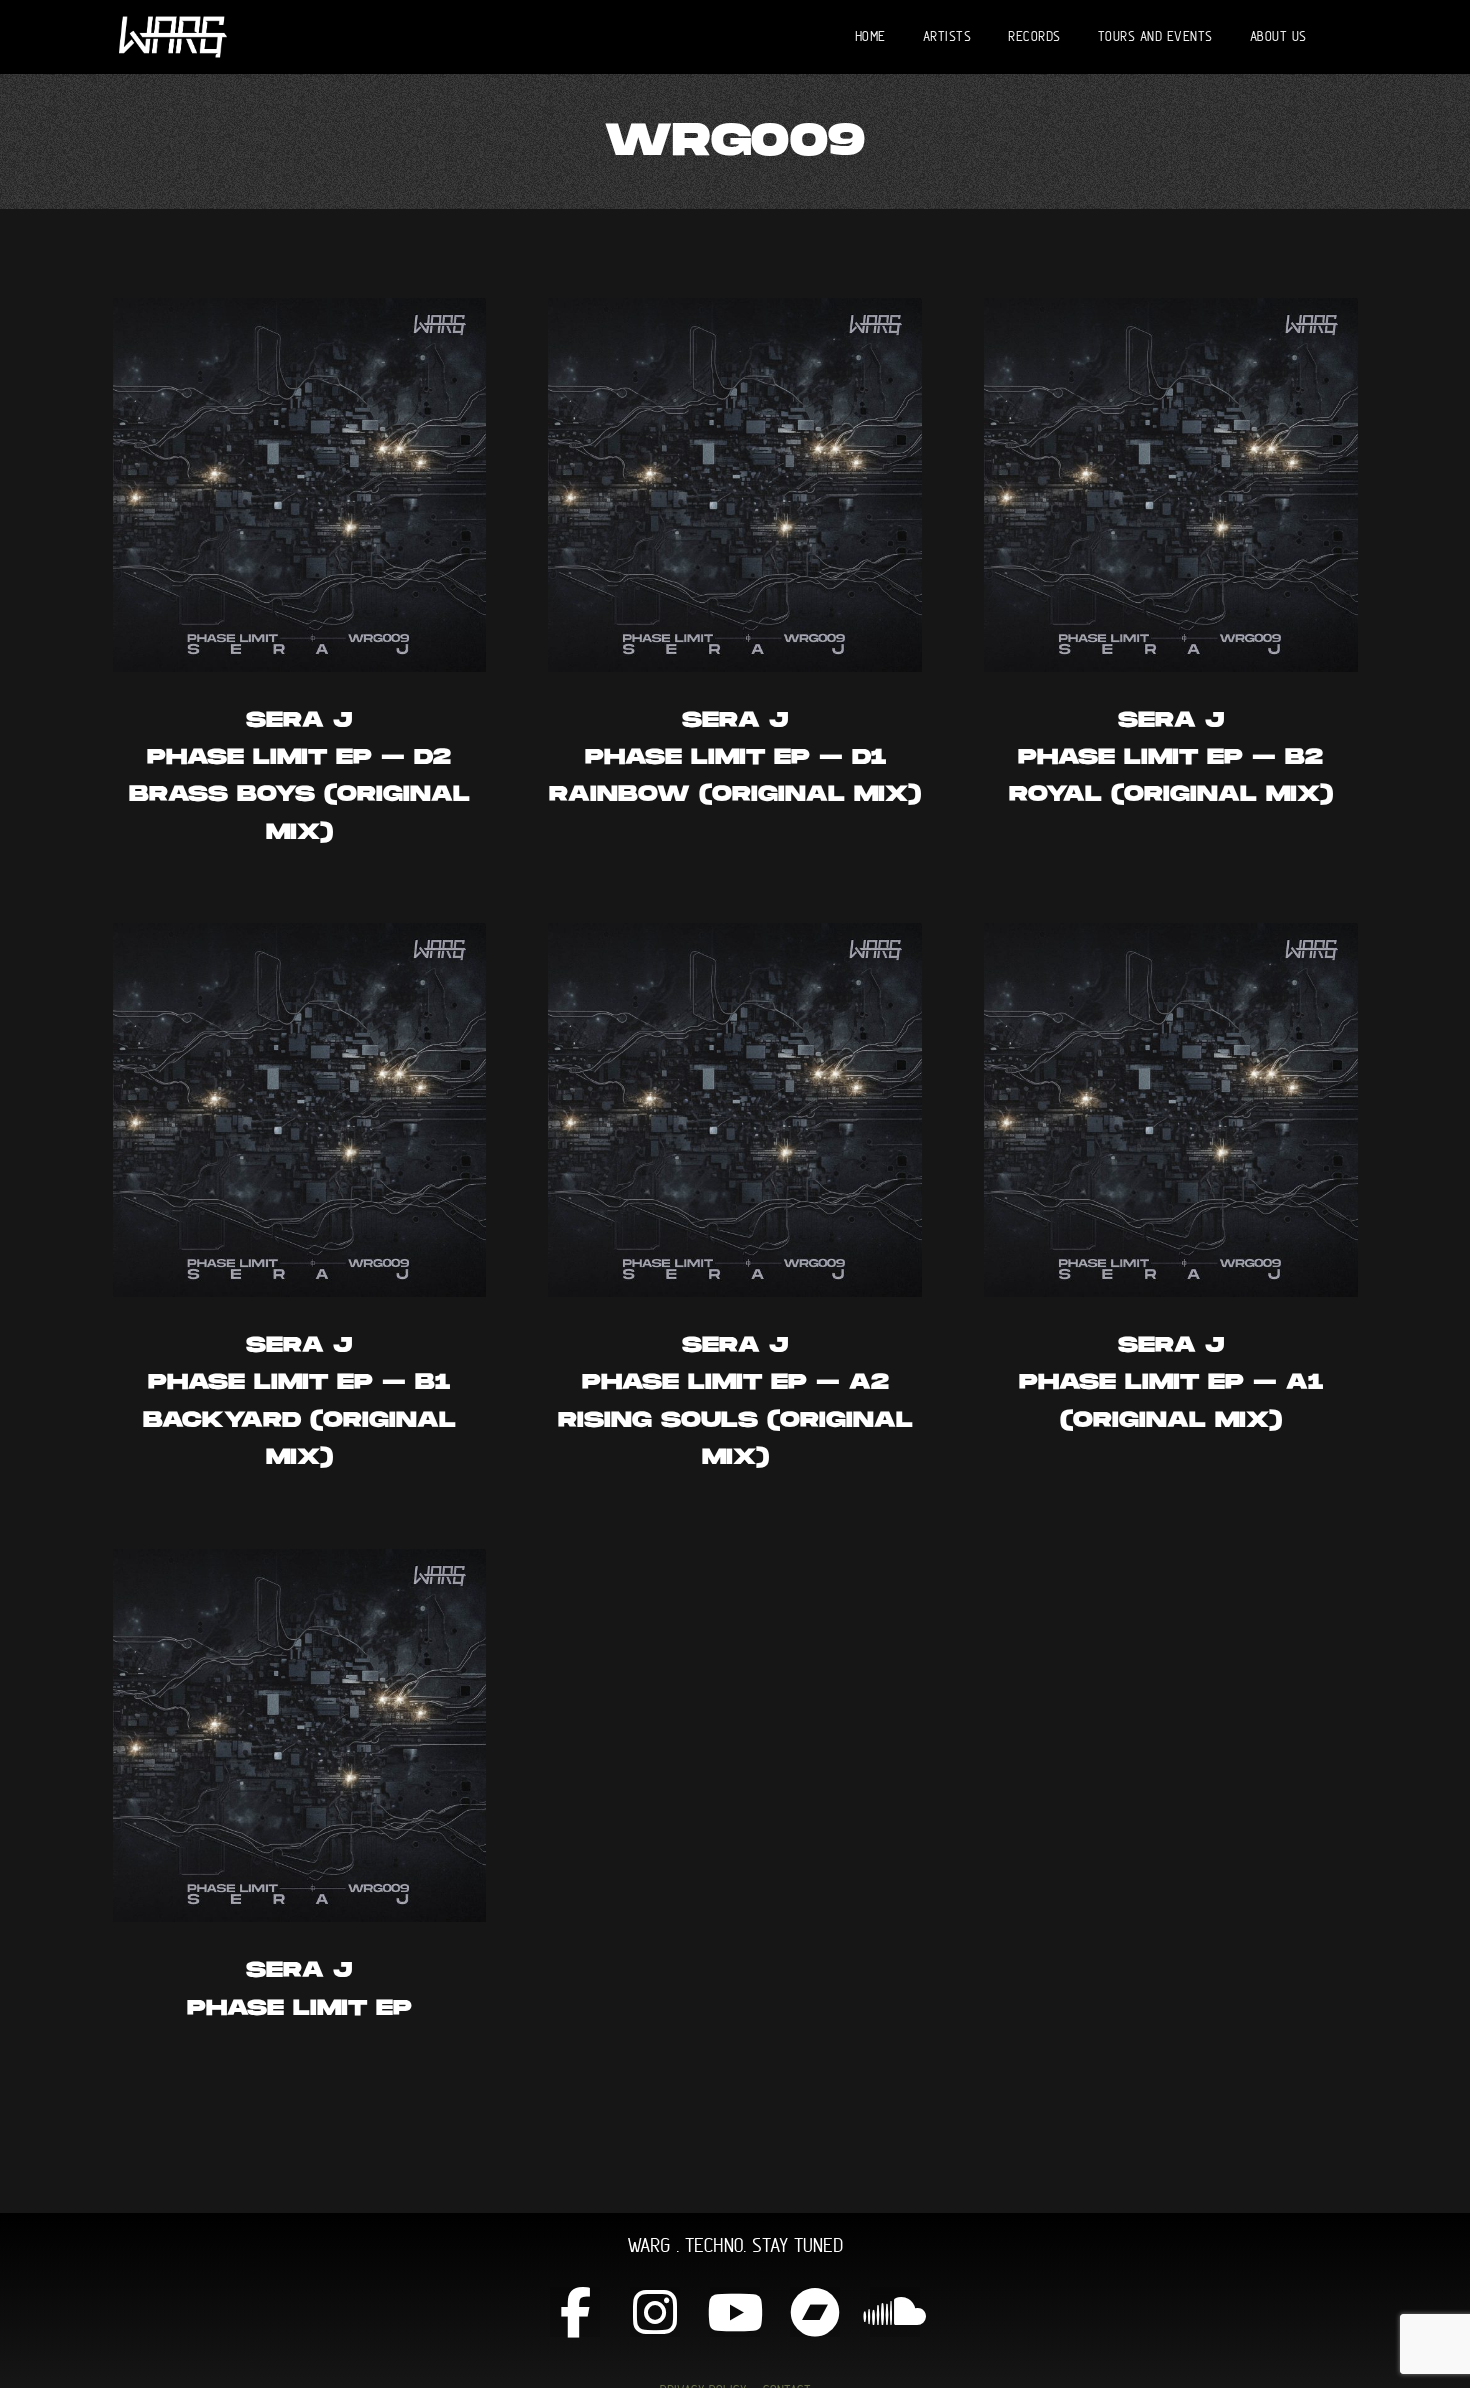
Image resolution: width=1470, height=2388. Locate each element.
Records (1034, 36)
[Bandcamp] (815, 2312)
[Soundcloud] (895, 2312)
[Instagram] (655, 2312)
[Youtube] (735, 2312)
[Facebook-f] (575, 2312)
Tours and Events (1155, 36)
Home (870, 36)
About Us (1278, 36)
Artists (947, 36)
